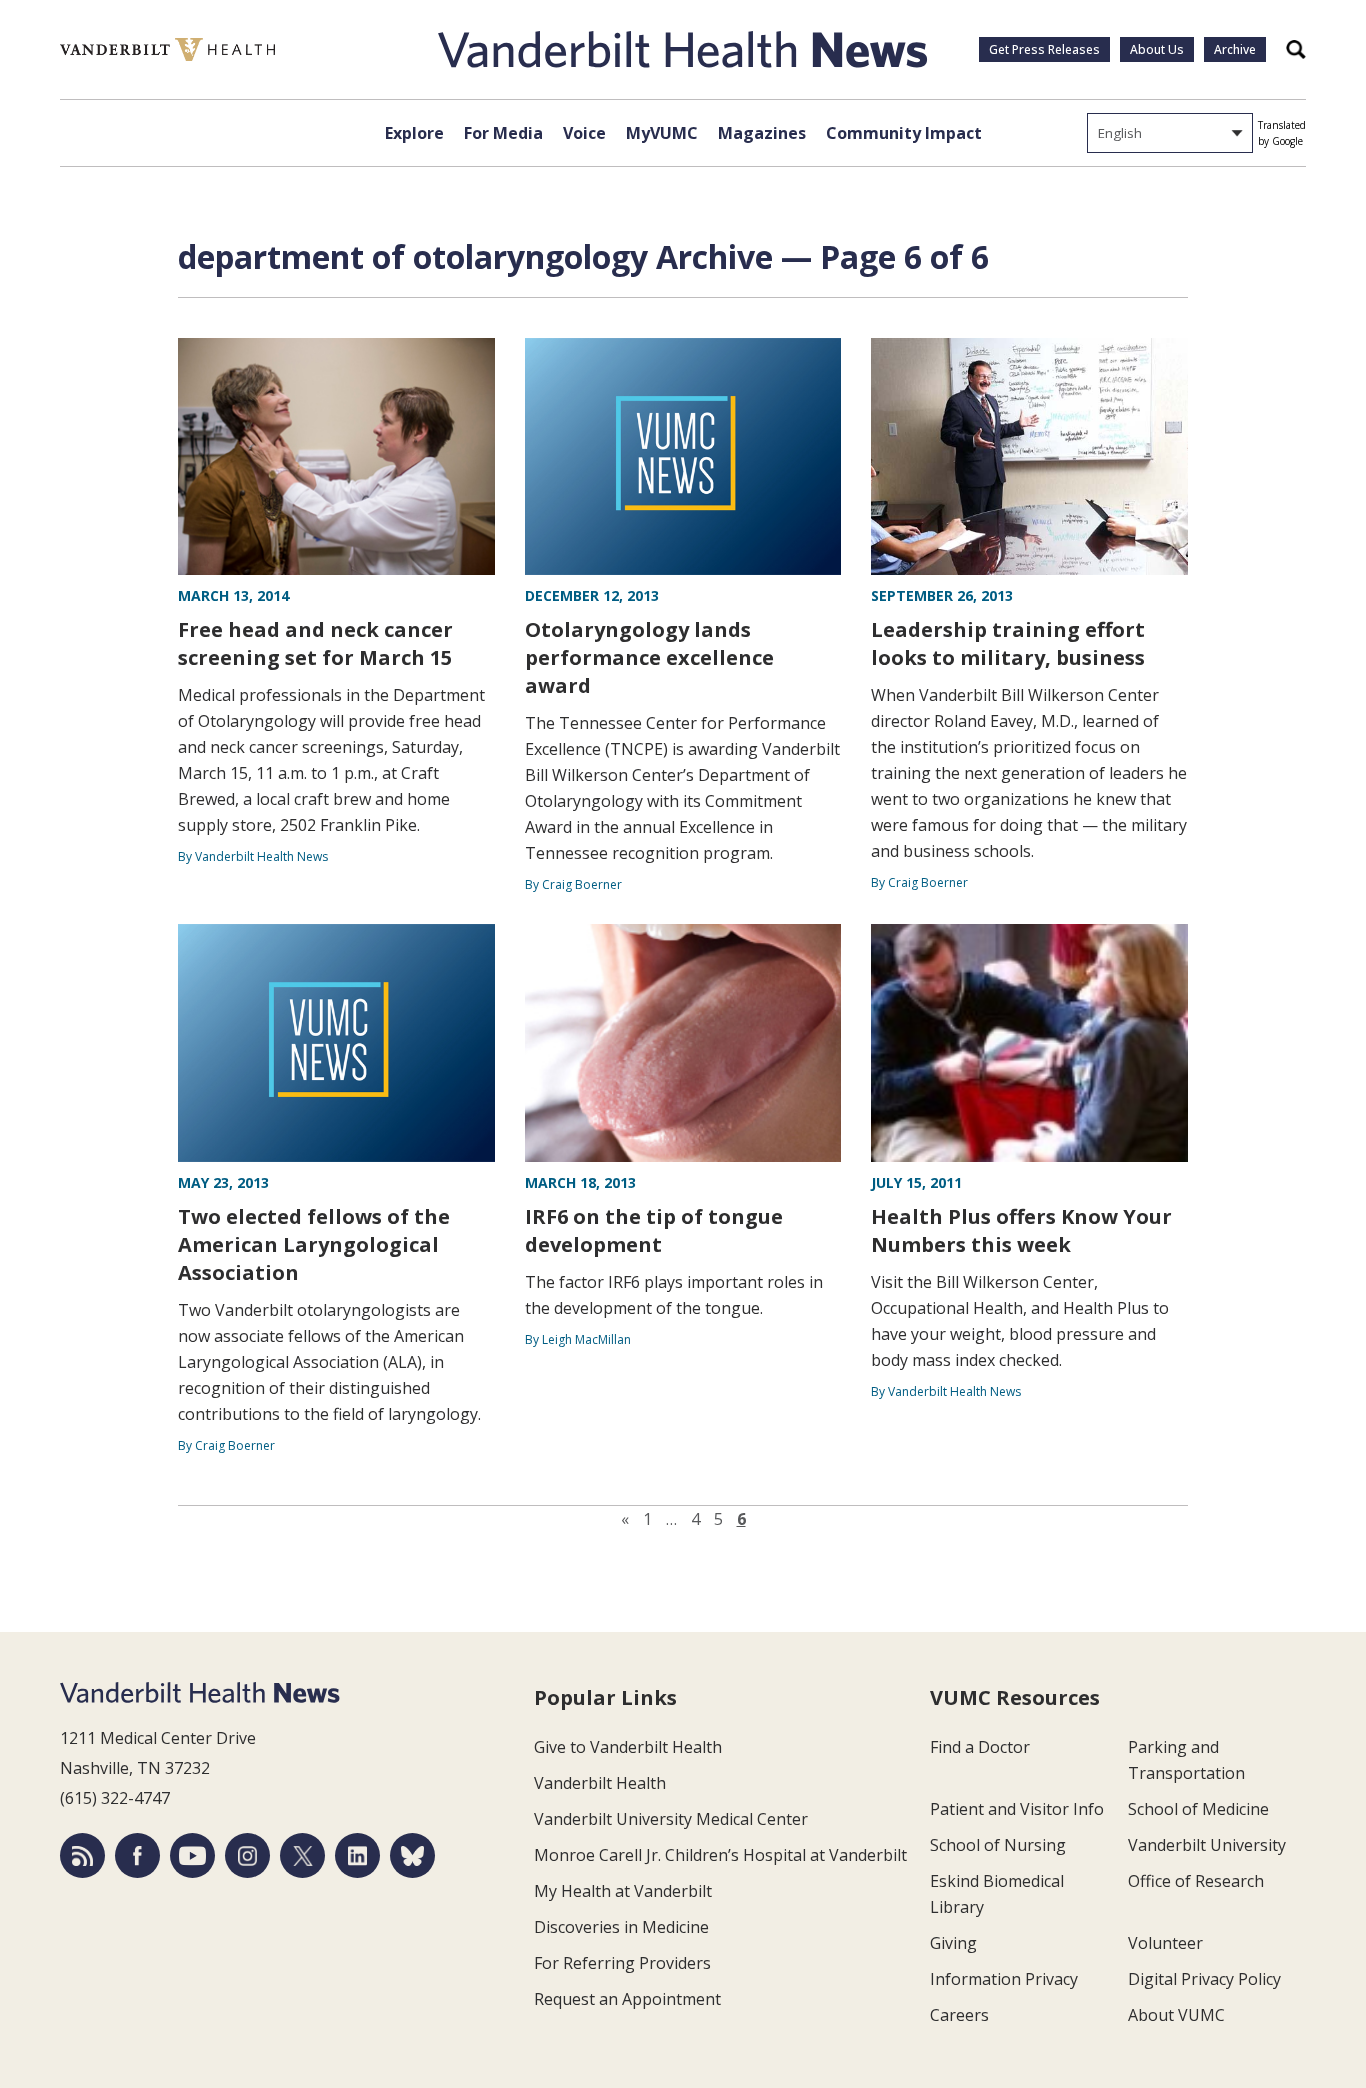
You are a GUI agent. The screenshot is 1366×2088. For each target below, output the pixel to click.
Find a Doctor (980, 1747)
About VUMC (1176, 2015)
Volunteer (1165, 1943)
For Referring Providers (622, 1963)
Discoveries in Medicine (621, 1927)
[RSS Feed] (82, 1855)
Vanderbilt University (1207, 1845)
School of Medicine (1198, 1809)
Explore (414, 133)
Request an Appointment (627, 1999)
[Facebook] (137, 1855)
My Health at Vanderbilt (623, 1891)
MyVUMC (662, 133)
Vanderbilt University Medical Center (671, 1819)
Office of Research (1196, 1881)
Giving (953, 1943)
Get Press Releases (1044, 49)
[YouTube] (192, 1855)
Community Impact (904, 133)
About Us (1157, 49)
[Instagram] (247, 1855)
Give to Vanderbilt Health (628, 1747)
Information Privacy (1004, 1979)
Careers (959, 2015)
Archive (1235, 49)
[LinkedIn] (357, 1855)
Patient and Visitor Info (1017, 1809)
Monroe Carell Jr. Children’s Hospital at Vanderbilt (720, 1855)
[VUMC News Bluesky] (412, 1855)
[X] (302, 1855)
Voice (584, 133)
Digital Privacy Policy (1204, 1979)
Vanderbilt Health (600, 1783)
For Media (503, 133)
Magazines (762, 133)
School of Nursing (998, 1845)
